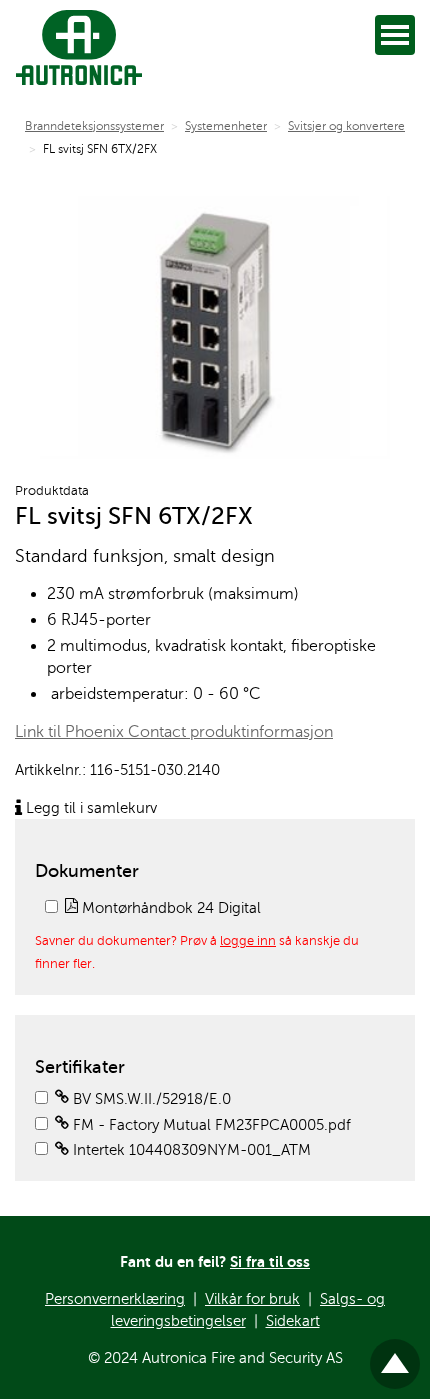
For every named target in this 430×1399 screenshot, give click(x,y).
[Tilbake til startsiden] (75, 47)
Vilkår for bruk (252, 1299)
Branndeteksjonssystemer (94, 126)
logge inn (248, 941)
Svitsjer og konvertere (346, 126)
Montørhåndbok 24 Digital (169, 908)
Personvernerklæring (115, 1299)
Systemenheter (226, 126)
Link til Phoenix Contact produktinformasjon (174, 732)
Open (395, 35)
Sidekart (293, 1321)
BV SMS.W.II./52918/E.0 (150, 1099)
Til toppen (395, 1355)
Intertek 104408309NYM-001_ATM (190, 1150)
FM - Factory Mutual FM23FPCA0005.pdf (210, 1125)
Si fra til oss (270, 1261)
